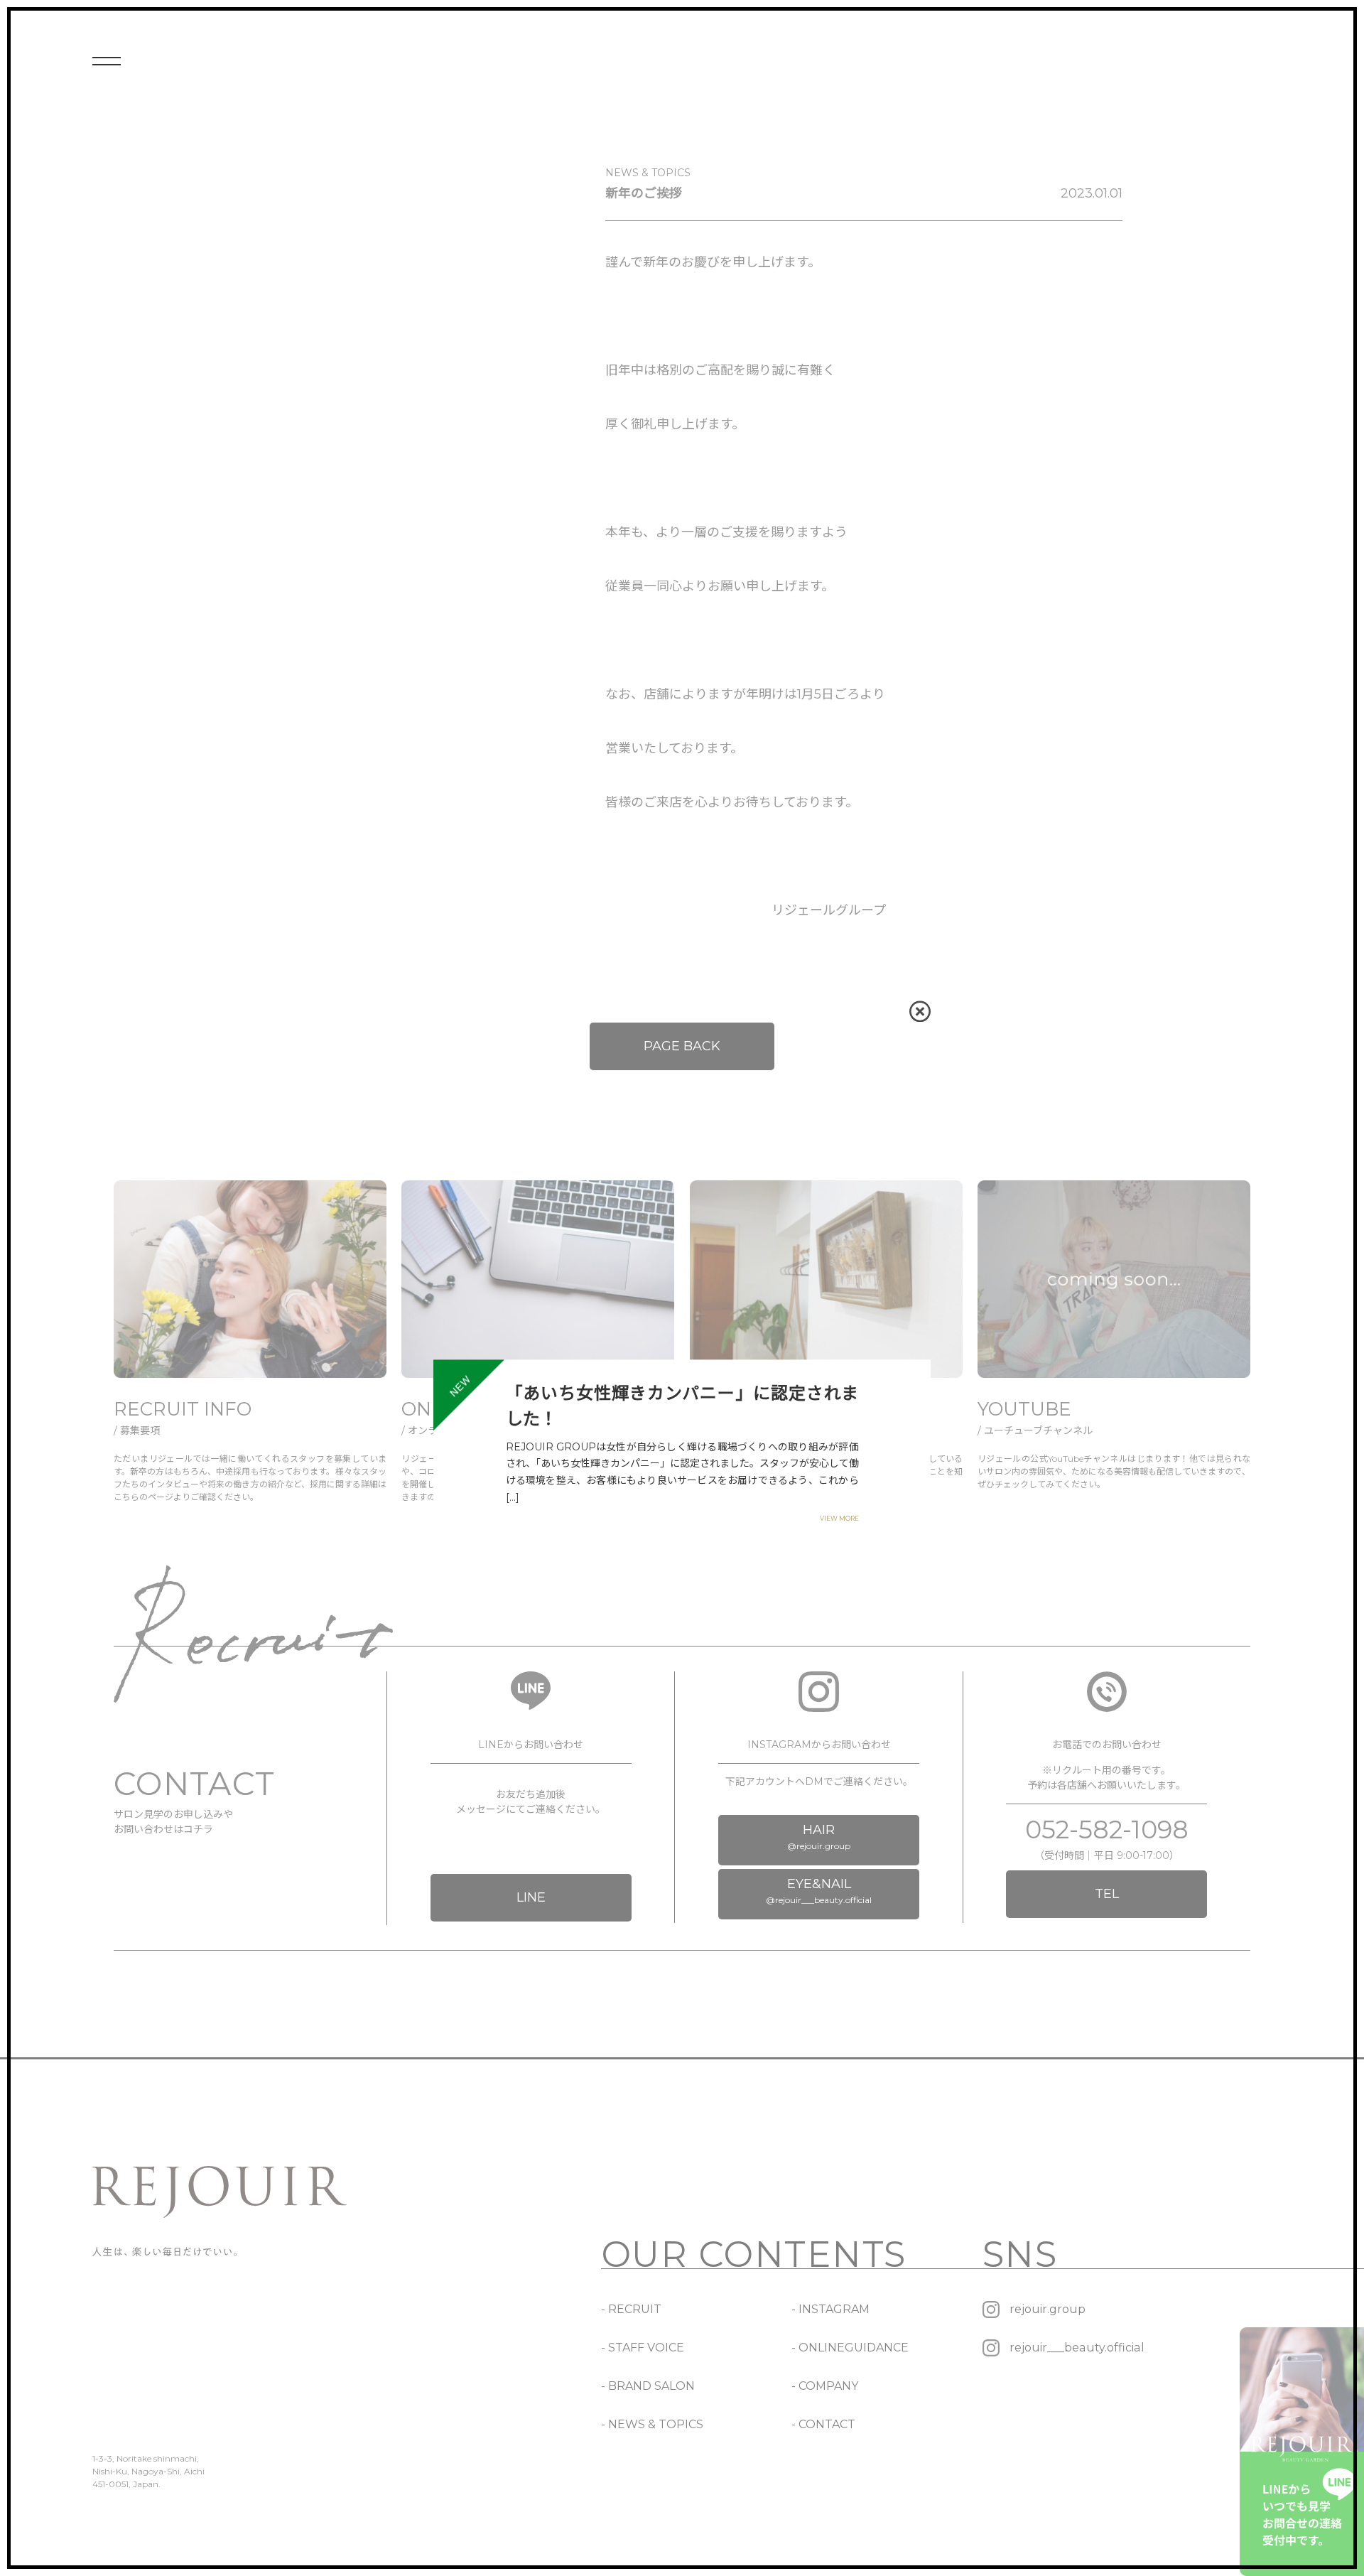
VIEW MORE (839, 1518)
